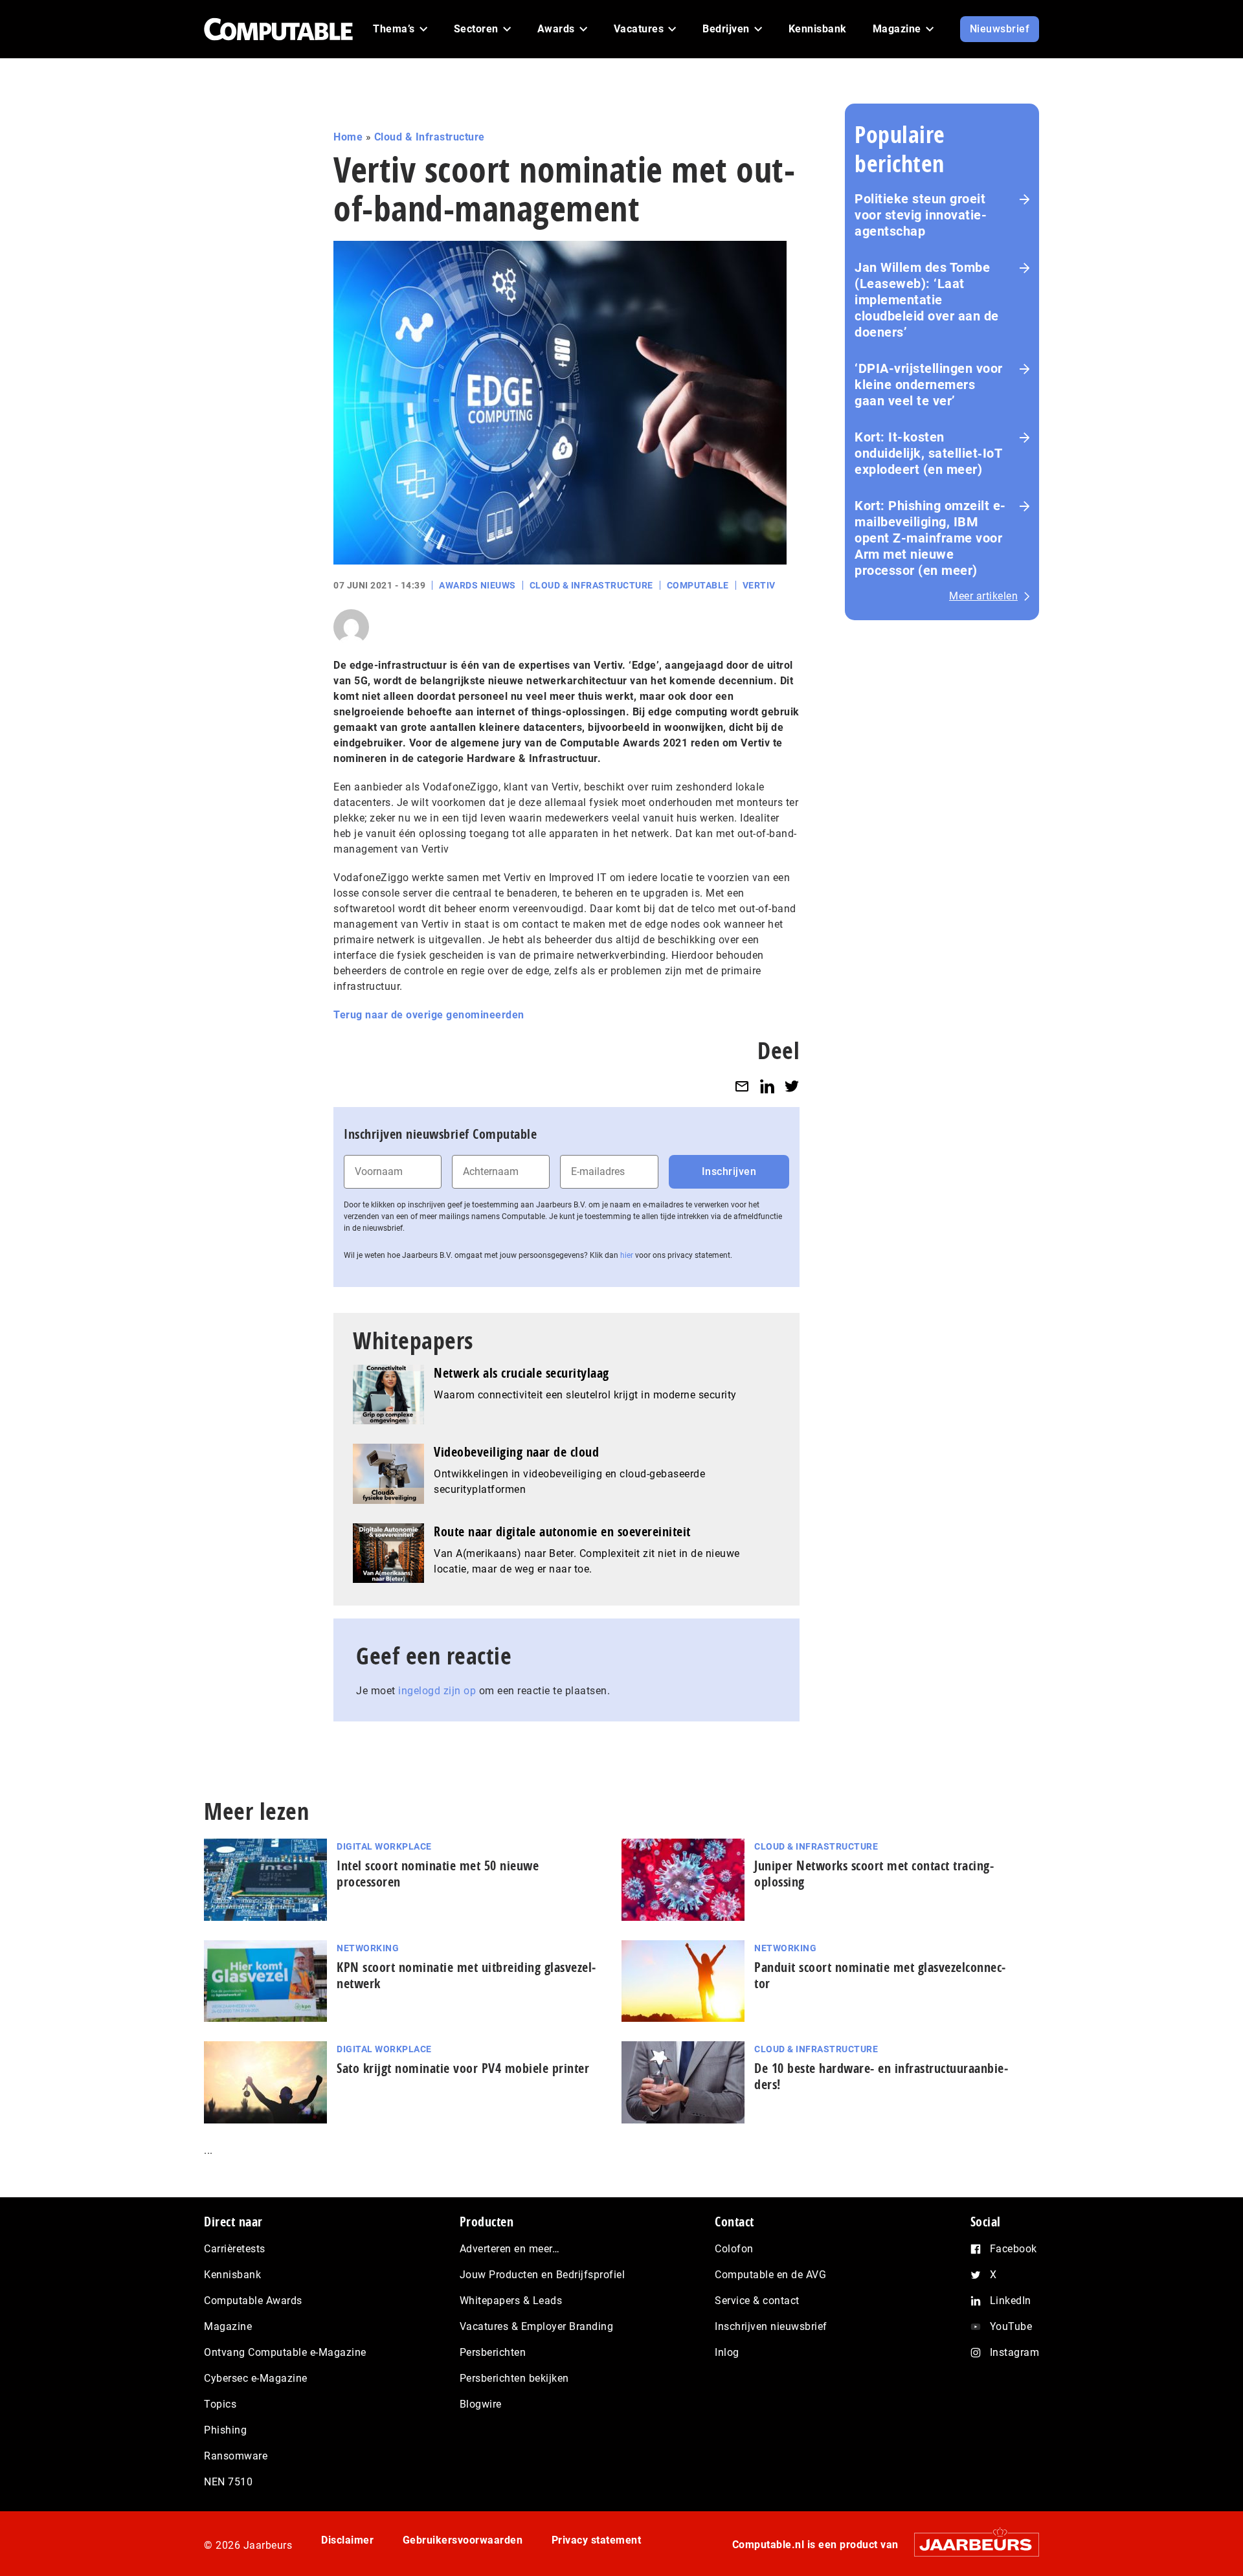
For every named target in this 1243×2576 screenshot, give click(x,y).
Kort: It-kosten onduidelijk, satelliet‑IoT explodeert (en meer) (928, 453)
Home (348, 137)
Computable (698, 585)
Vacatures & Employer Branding (537, 2326)
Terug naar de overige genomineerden (429, 1015)
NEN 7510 (228, 2482)
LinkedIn (1011, 2301)
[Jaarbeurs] (970, 2545)
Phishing (225, 2430)
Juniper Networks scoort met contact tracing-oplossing (874, 1874)
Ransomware (236, 2456)
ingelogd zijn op (437, 1691)
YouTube (1011, 2326)
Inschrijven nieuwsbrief (771, 2326)
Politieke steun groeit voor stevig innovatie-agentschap (921, 215)
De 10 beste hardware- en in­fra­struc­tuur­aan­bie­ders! (881, 2076)
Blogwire (481, 2404)
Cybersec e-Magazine (256, 2378)
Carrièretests (235, 2249)
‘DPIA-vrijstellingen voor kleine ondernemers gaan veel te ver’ (929, 385)
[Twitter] (792, 1086)
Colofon (734, 2249)
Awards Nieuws (477, 585)
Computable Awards (253, 2301)
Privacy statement (597, 2540)
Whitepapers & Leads (511, 2301)
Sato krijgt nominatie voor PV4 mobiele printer (463, 2068)
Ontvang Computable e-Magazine (285, 2352)
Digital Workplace (384, 1846)
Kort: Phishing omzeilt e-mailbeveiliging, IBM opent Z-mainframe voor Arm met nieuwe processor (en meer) (930, 538)
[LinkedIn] (767, 1086)
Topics (220, 2404)
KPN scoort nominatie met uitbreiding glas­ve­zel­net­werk (466, 1975)
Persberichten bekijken (514, 2378)
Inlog (727, 2352)
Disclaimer (347, 2540)
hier (627, 1255)
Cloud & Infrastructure (430, 137)
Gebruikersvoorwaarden (463, 2540)
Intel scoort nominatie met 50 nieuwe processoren (438, 1874)
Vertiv (759, 585)
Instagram (1015, 2352)
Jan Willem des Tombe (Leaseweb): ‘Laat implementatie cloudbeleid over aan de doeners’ (927, 300)
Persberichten (493, 2352)
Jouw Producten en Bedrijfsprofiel (543, 2275)
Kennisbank (232, 2275)
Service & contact (757, 2301)
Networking (368, 1948)
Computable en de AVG (770, 2275)
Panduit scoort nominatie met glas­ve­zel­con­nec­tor (880, 1975)
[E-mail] (742, 1086)
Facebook (1013, 2249)
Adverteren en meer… (510, 2249)
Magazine (228, 2326)
